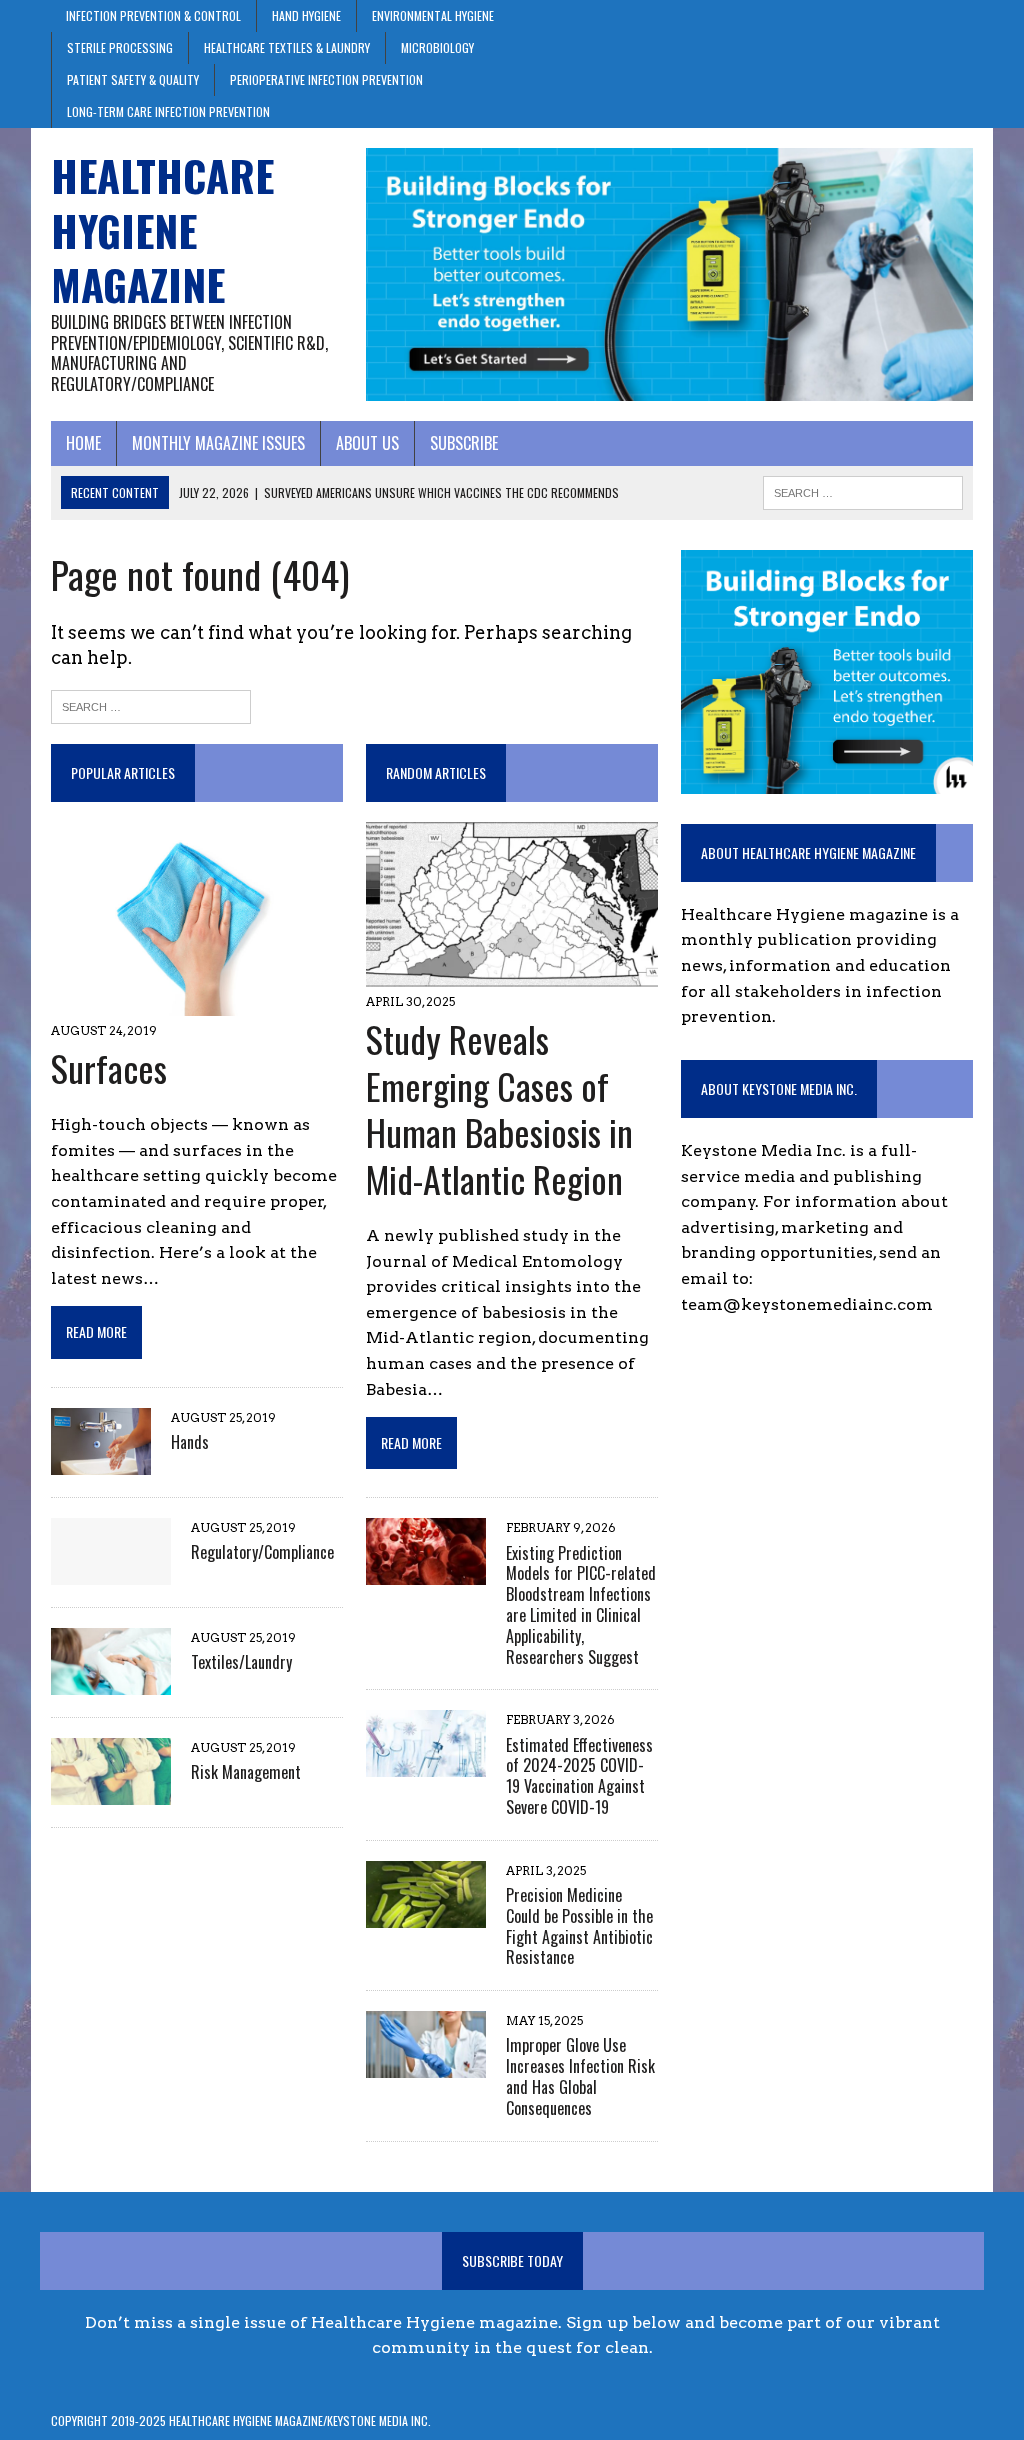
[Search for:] (151, 705)
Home (83, 443)
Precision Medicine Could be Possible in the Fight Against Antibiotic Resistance (579, 1926)
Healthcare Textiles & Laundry (287, 47)
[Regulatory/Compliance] (111, 1571)
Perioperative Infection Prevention (326, 79)
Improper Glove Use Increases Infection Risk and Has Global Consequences (580, 2076)
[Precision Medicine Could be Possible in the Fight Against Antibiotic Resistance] (426, 1914)
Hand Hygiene (306, 15)
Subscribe (464, 443)
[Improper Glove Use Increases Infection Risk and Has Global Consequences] (426, 2065)
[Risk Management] (111, 1791)
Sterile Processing (120, 47)
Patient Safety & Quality (133, 79)
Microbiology (437, 47)
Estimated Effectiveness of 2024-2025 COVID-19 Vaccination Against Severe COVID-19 (579, 1776)
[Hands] (101, 1461)
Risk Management (246, 1772)
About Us (367, 443)
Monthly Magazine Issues (218, 443)
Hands (190, 1442)
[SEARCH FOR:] (863, 490)
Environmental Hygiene (433, 15)
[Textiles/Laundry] (111, 1681)
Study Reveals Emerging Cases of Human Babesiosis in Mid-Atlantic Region (499, 1108)
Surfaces (109, 1067)
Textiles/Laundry (241, 1662)
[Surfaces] (197, 1003)
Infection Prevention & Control (153, 15)
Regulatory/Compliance (262, 1552)
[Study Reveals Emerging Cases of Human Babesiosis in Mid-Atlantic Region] (512, 973)
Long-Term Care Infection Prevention (168, 111)
